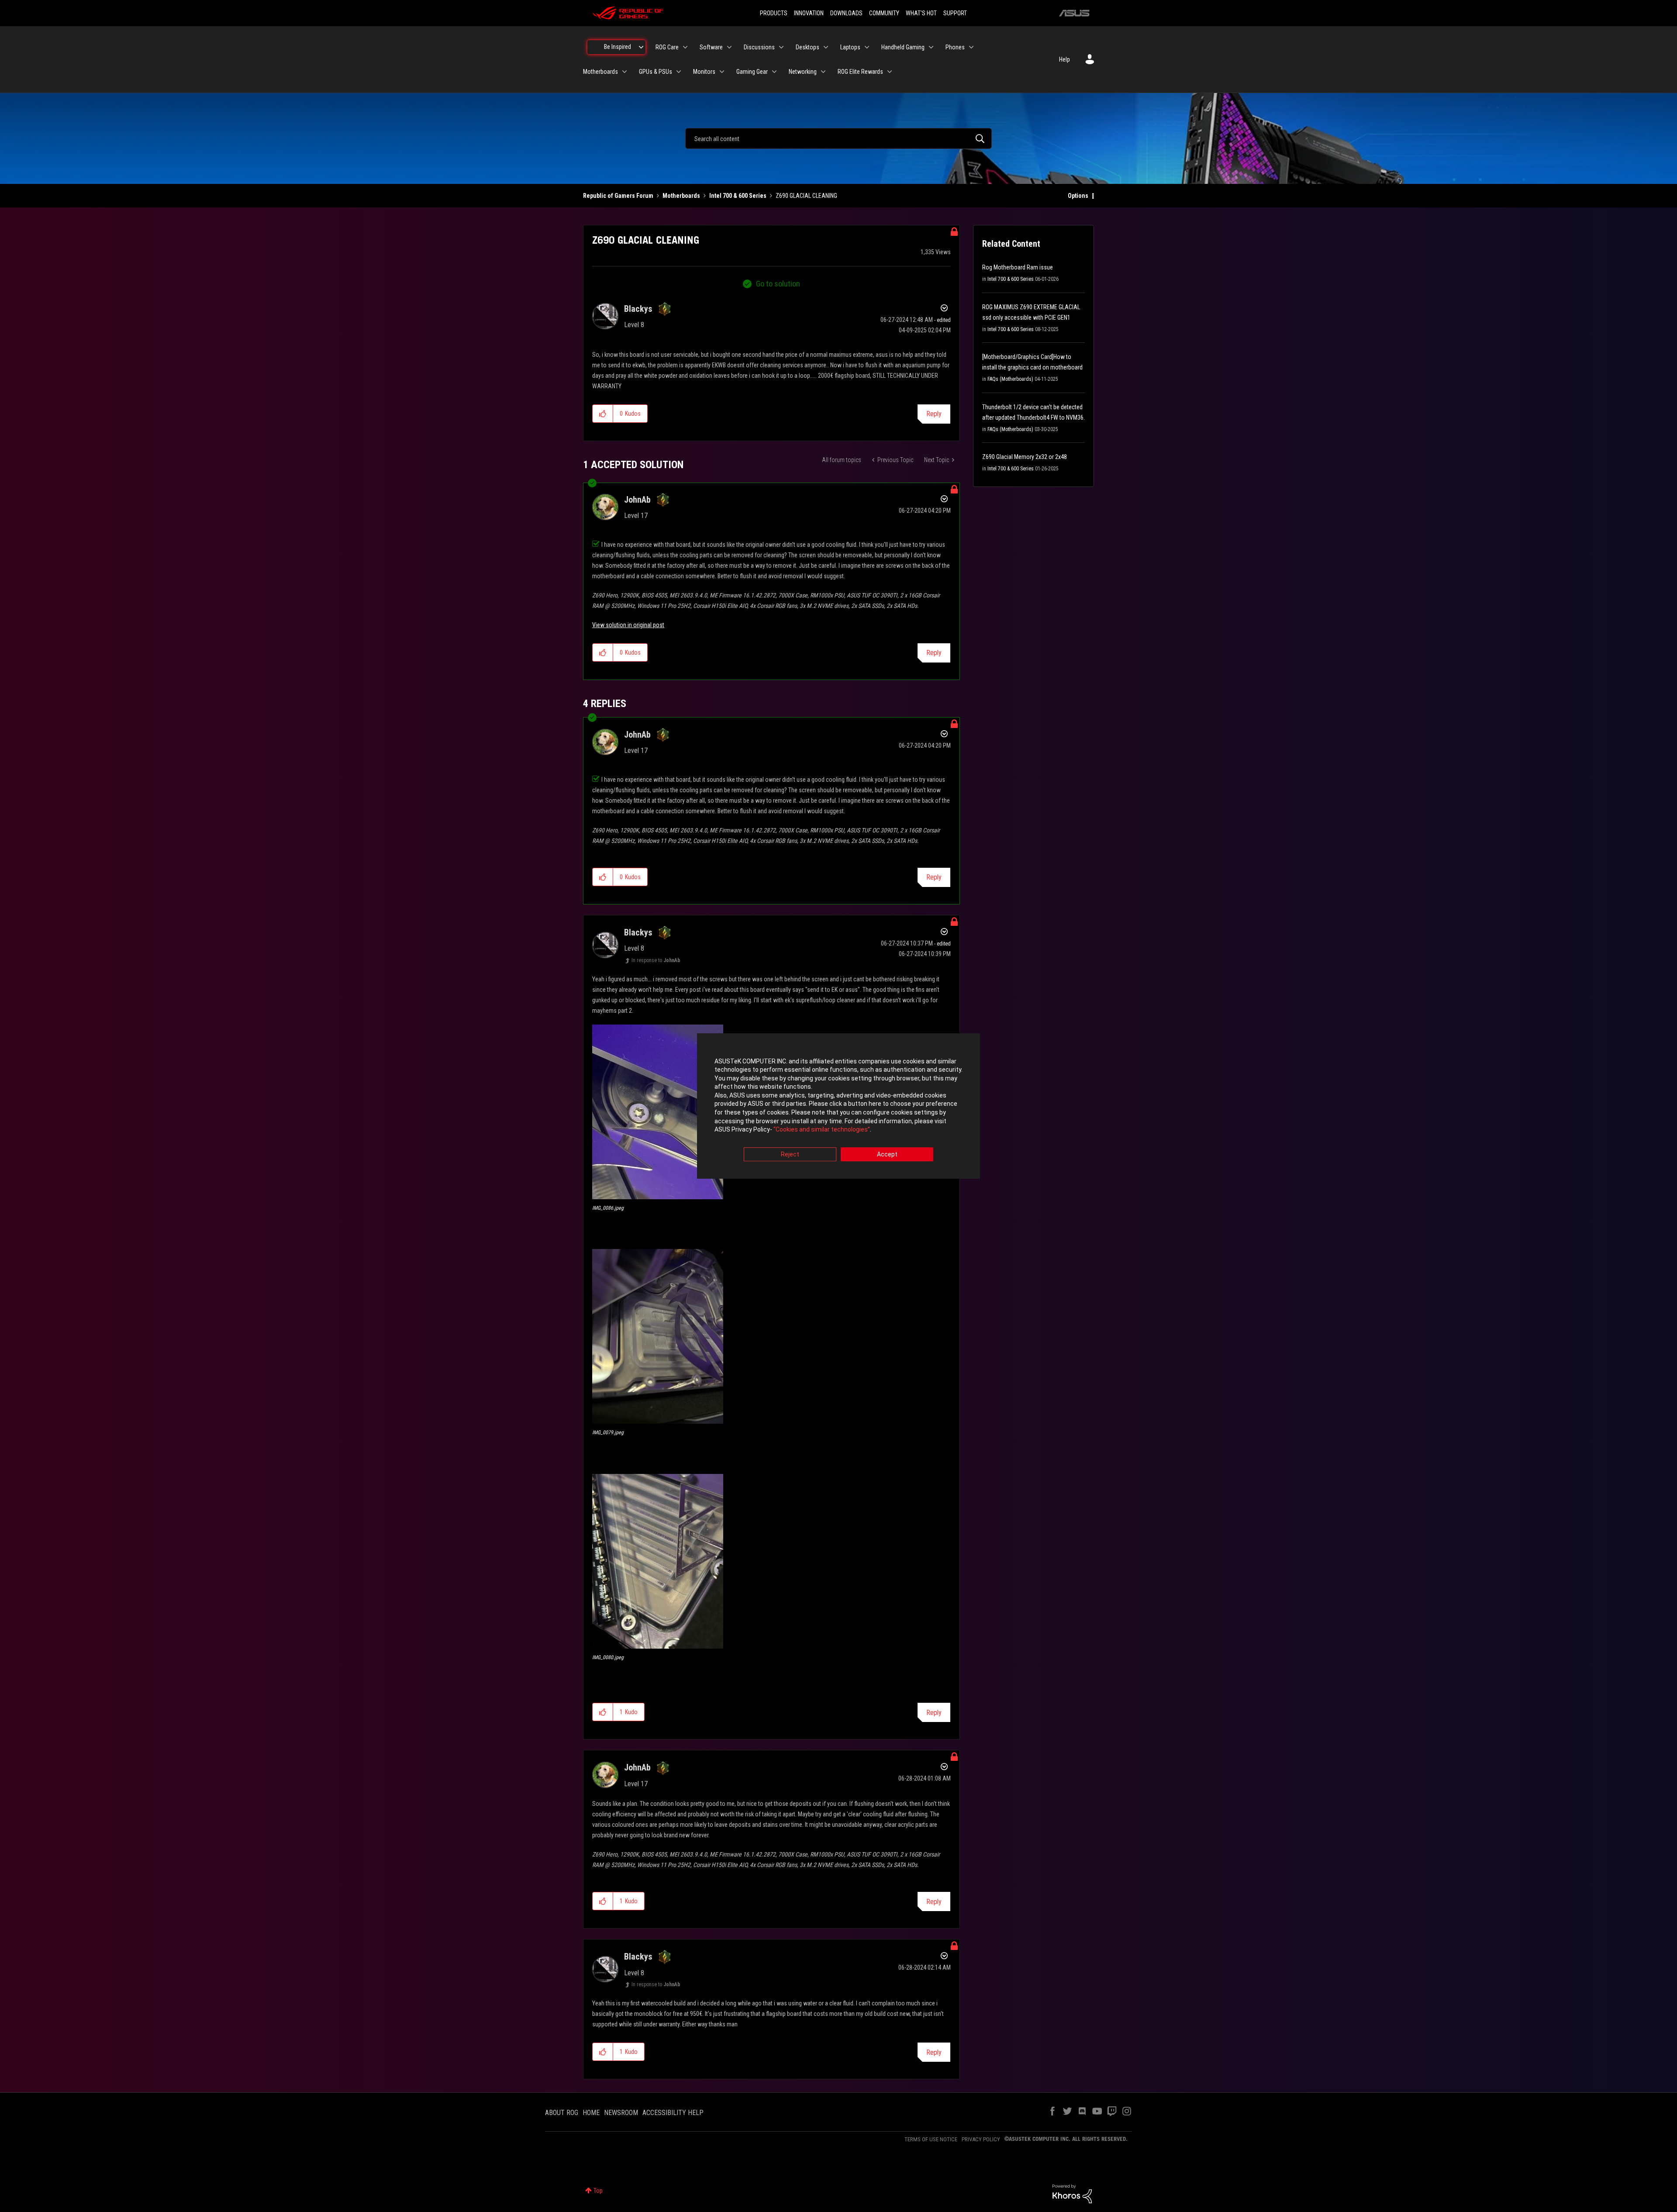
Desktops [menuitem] (807, 47)
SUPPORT (955, 13)
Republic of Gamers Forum (618, 196)
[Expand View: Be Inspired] (641, 47)
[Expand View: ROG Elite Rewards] (890, 72)
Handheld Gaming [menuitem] (903, 47)
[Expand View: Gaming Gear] (774, 72)
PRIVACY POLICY (981, 2139)
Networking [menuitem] (803, 72)
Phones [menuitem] (955, 47)
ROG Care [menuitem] (667, 47)
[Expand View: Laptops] (867, 47)
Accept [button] (887, 1154)
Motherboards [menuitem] (600, 72)
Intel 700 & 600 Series (738, 196)
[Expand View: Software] (729, 47)
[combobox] (838, 138)
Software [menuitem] (711, 47)
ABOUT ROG (562, 2113)
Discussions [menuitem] (759, 47)
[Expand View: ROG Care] (685, 47)
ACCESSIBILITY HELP (673, 2113)
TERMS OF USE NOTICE (931, 2139)
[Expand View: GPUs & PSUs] (679, 72)
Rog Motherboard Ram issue (1018, 267)
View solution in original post (628, 625)
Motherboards (681, 196)
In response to (656, 960)
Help (1065, 59)
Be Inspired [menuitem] (618, 47)
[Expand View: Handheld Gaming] (931, 47)
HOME (591, 2113)
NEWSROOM (621, 2113)
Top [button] (598, 2191)
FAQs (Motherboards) (1010, 379)
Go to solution (778, 284)
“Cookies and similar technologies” (822, 1130)
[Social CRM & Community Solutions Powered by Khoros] (1072, 2193)
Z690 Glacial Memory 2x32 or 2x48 (1025, 457)
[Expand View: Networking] (823, 72)
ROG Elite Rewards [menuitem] (860, 72)
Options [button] (1078, 196)
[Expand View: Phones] (971, 47)
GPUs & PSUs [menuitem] (656, 72)
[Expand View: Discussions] (781, 47)
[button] (603, 414)
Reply (934, 414)
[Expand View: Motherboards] (625, 72)
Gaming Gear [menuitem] (752, 72)
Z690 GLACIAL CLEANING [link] (806, 196)
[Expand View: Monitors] (722, 72)
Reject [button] (790, 1154)
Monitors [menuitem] (704, 72)
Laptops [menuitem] (850, 47)
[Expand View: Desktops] (826, 47)
